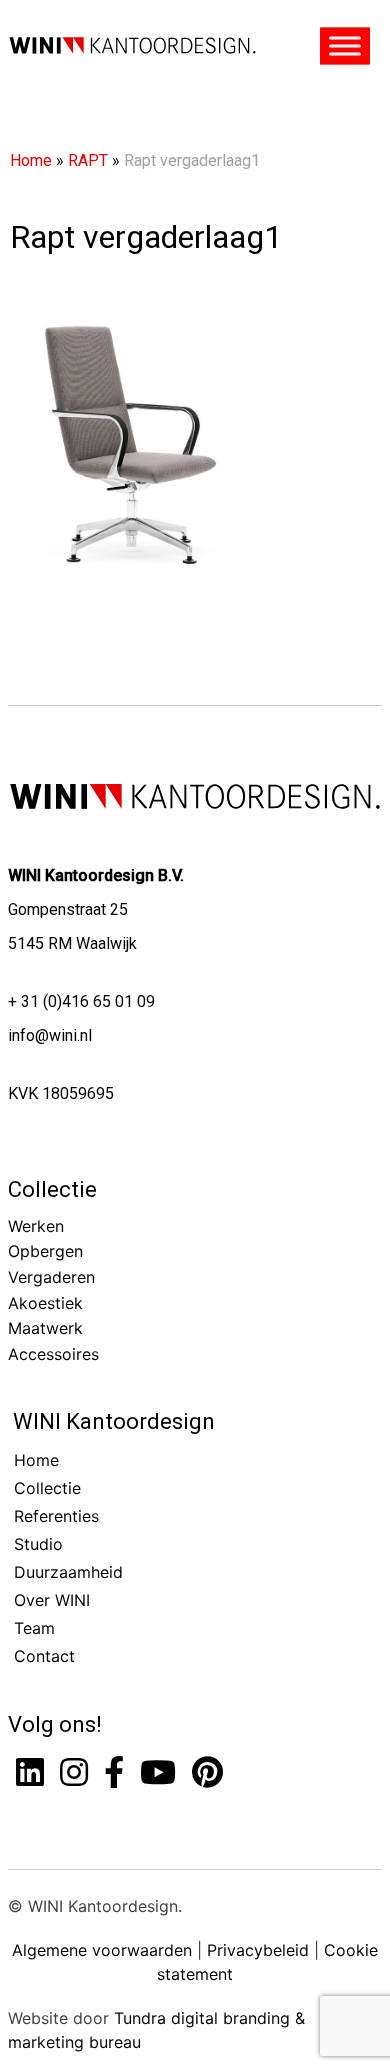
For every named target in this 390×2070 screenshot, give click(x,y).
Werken (36, 1226)
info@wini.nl (50, 1035)
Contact (44, 1656)
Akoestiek (45, 1303)
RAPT (88, 160)
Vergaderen (51, 1277)
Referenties (56, 1516)
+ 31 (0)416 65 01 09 (81, 1001)
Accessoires (53, 1354)
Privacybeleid (258, 1950)
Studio (38, 1544)
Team (34, 1628)
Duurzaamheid (68, 1572)
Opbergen (45, 1251)
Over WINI (52, 1600)
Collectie (52, 1189)
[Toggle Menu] (345, 46)
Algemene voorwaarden (102, 1950)
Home (31, 160)
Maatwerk (45, 1328)
